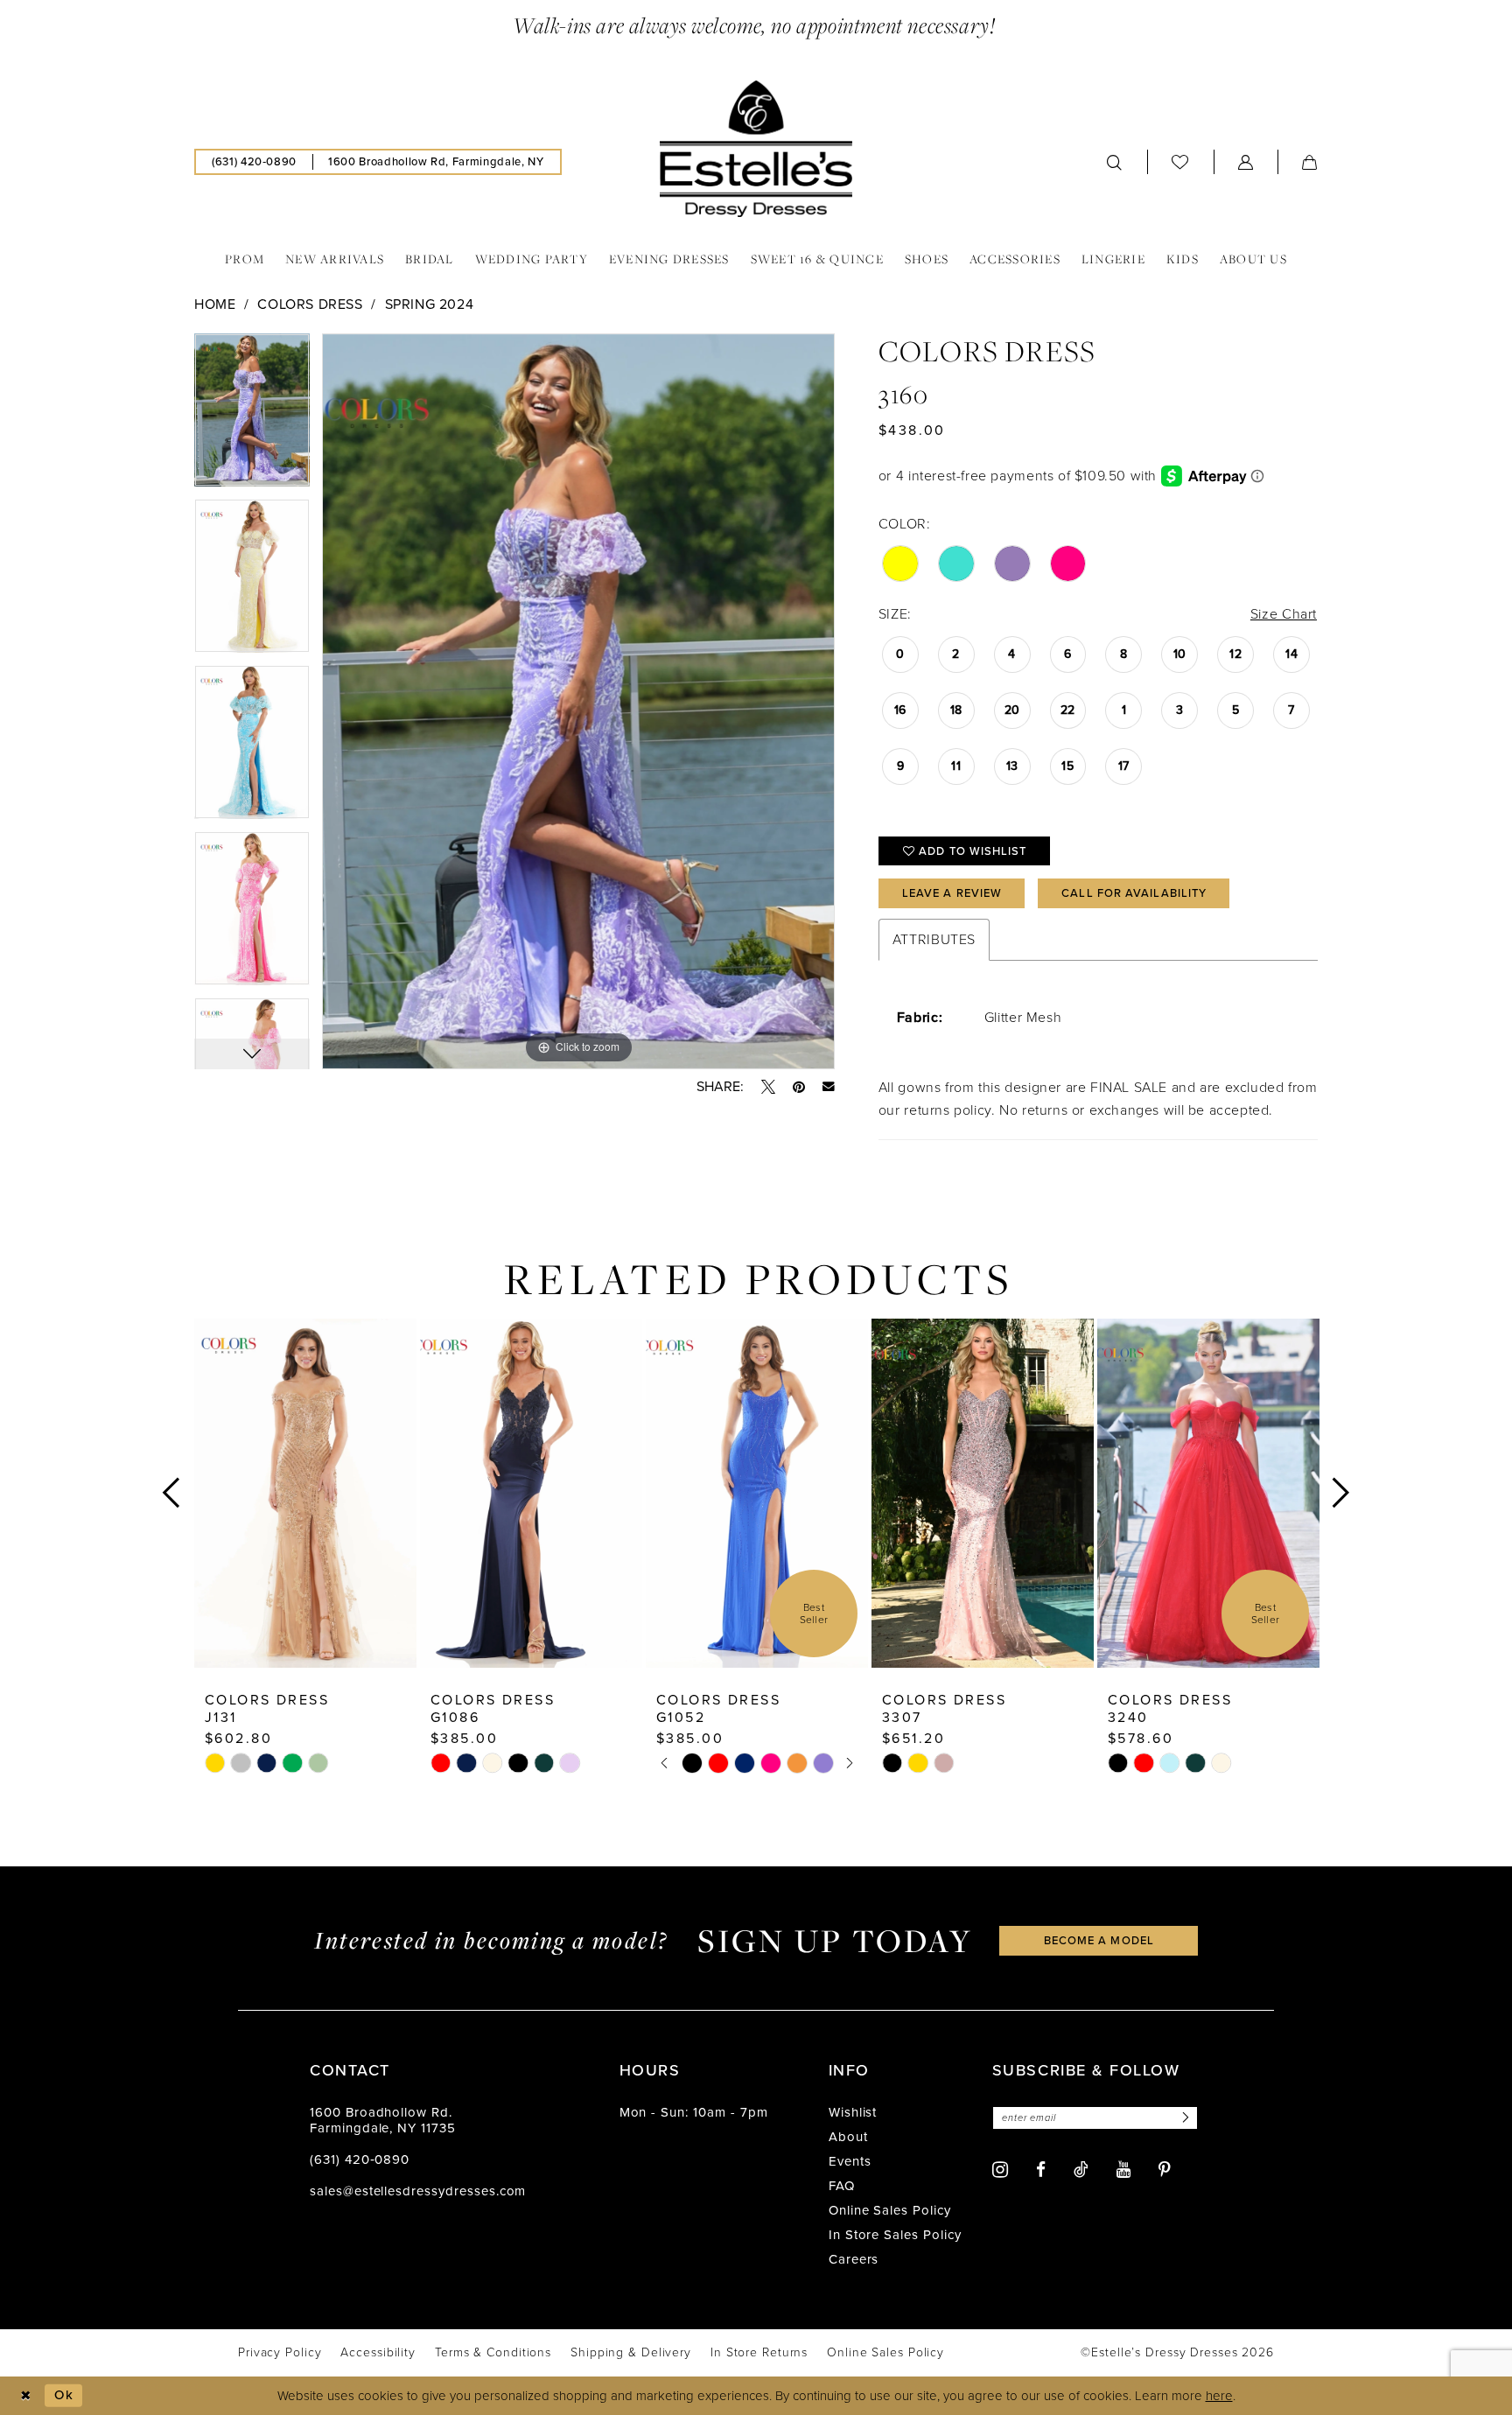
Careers (854, 2259)
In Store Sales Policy (895, 2235)
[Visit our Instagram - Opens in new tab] (1000, 2170)
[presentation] (305, 1493)
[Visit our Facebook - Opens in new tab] (1041, 2170)
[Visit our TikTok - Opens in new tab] (1081, 2169)
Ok (64, 2395)
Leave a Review (952, 893)
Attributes (934, 939)
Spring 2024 (430, 304)
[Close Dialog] (26, 2395)
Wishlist (853, 2112)
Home (215, 304)
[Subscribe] (1183, 2118)
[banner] (756, 149)
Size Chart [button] (1284, 614)
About (848, 2137)
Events (850, 2161)
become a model (1099, 1940)
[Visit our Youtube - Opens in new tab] (1123, 2170)
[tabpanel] (252, 416)
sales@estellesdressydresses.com (418, 2191)
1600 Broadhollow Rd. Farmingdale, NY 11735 (383, 2120)
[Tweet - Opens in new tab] (768, 1087)
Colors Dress (310, 304)
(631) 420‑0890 (360, 2159)
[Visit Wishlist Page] (1180, 161)
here (1219, 2396)
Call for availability (1134, 893)
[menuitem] (254, 162)
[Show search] (1115, 162)
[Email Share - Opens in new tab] (829, 1087)
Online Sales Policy (890, 2210)
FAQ (842, 2186)
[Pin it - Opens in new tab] (799, 1087)
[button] (1246, 162)
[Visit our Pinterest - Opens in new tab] (1165, 2170)
